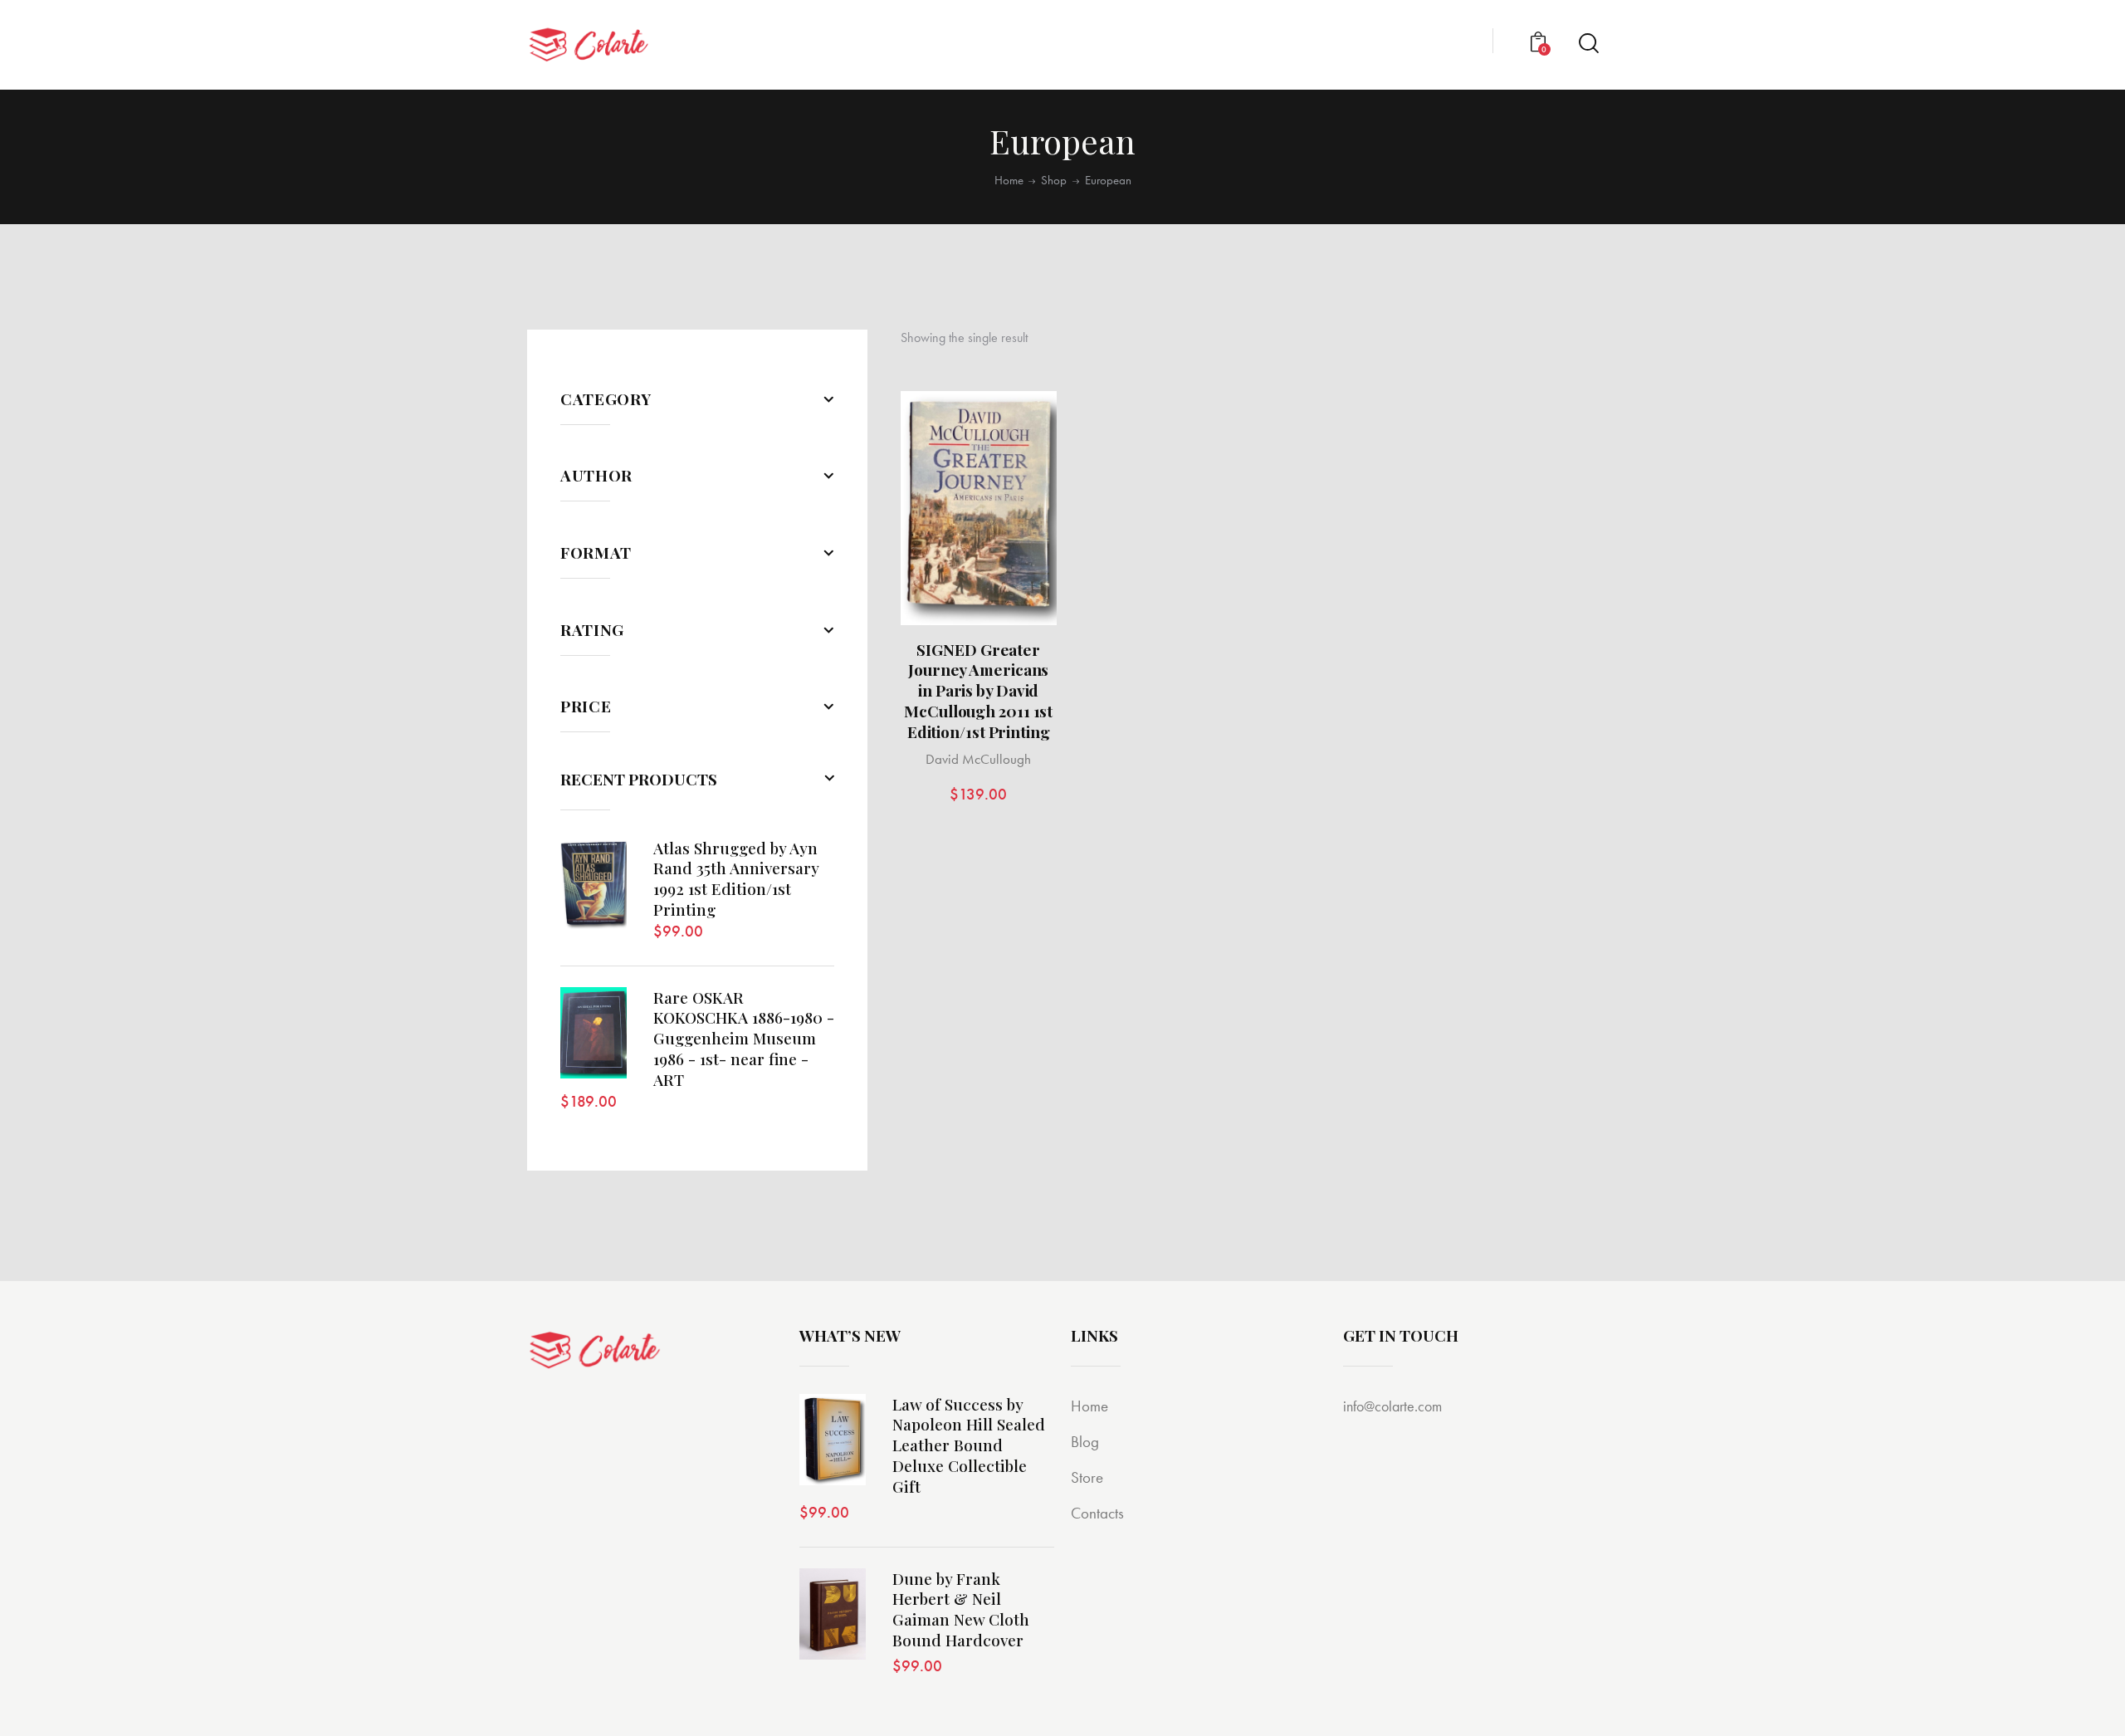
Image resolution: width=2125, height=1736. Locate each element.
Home (1009, 180)
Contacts (1097, 1513)
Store (1087, 1477)
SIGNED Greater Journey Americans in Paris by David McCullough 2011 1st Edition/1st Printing (978, 691)
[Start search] (1588, 44)
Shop (1054, 180)
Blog (1085, 1442)
